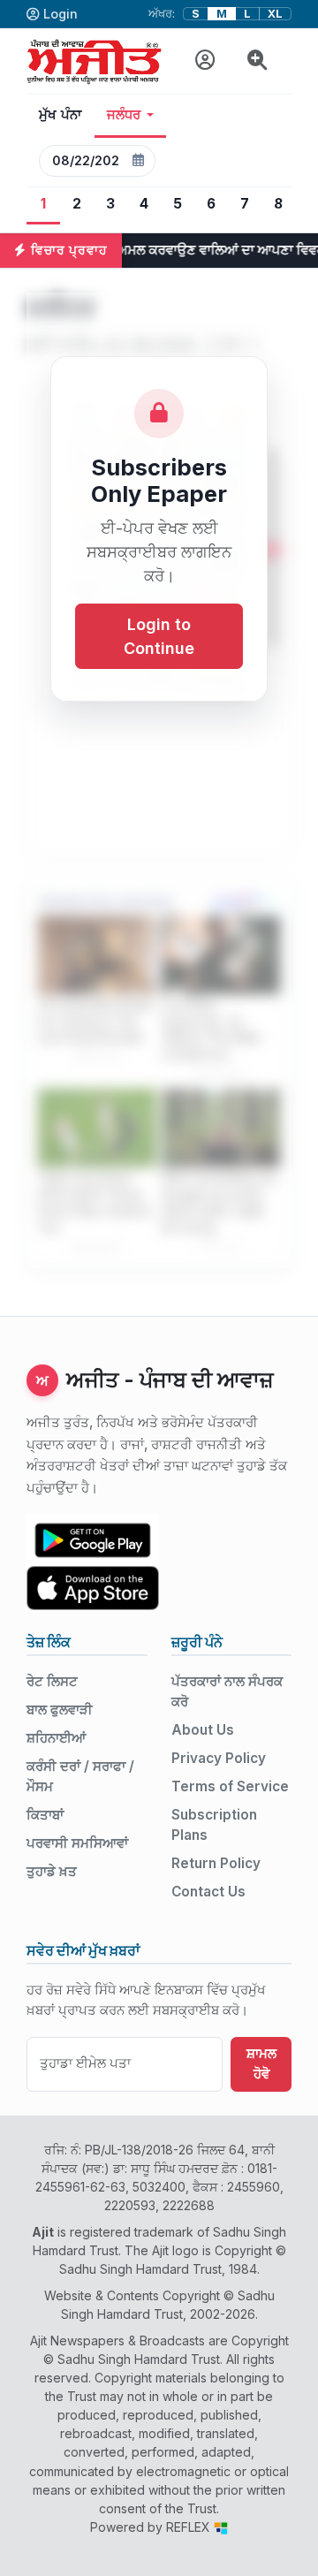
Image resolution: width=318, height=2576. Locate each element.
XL (275, 14)
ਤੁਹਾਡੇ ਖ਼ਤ (52, 1871)
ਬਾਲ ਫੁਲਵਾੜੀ (60, 1710)
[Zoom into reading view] (257, 61)
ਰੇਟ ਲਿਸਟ (52, 1681)
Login (61, 14)
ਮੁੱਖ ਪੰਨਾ (61, 115)
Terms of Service (230, 1786)
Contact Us (208, 1892)
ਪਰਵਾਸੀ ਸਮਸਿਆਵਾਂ (77, 1843)
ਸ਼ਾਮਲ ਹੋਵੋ (261, 2063)
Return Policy (216, 1863)
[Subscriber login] (205, 61)
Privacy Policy (219, 1758)
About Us (203, 1730)
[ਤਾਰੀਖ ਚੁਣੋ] (138, 161)
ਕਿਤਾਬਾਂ (45, 1815)
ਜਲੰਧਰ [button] (124, 115)
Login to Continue (159, 636)
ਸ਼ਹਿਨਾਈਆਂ (56, 1738)
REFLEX (190, 2527)
